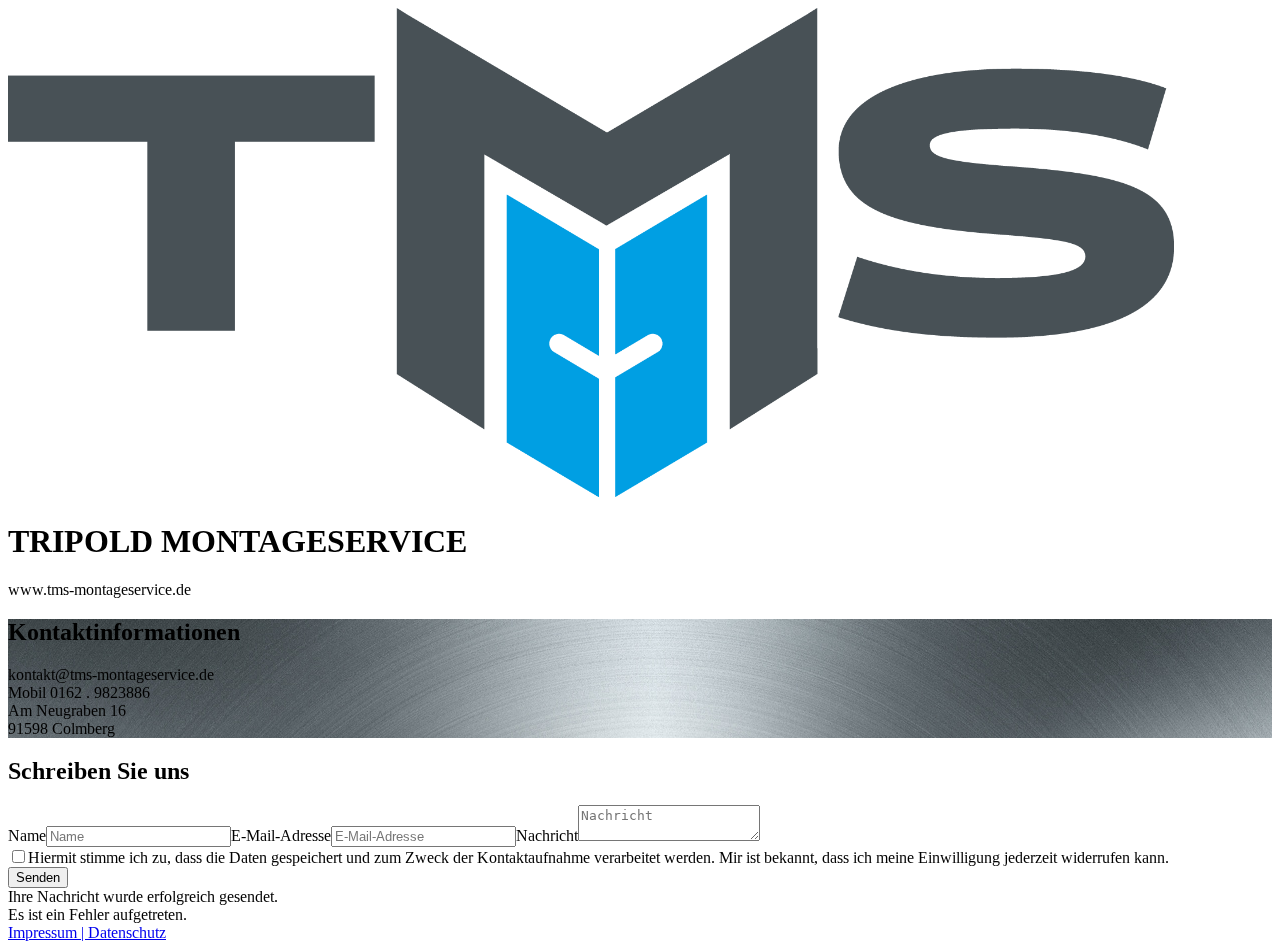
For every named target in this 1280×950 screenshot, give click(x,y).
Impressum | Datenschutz (87, 932)
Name (27, 835)
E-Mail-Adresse (281, 835)
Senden (38, 877)
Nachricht (547, 835)
